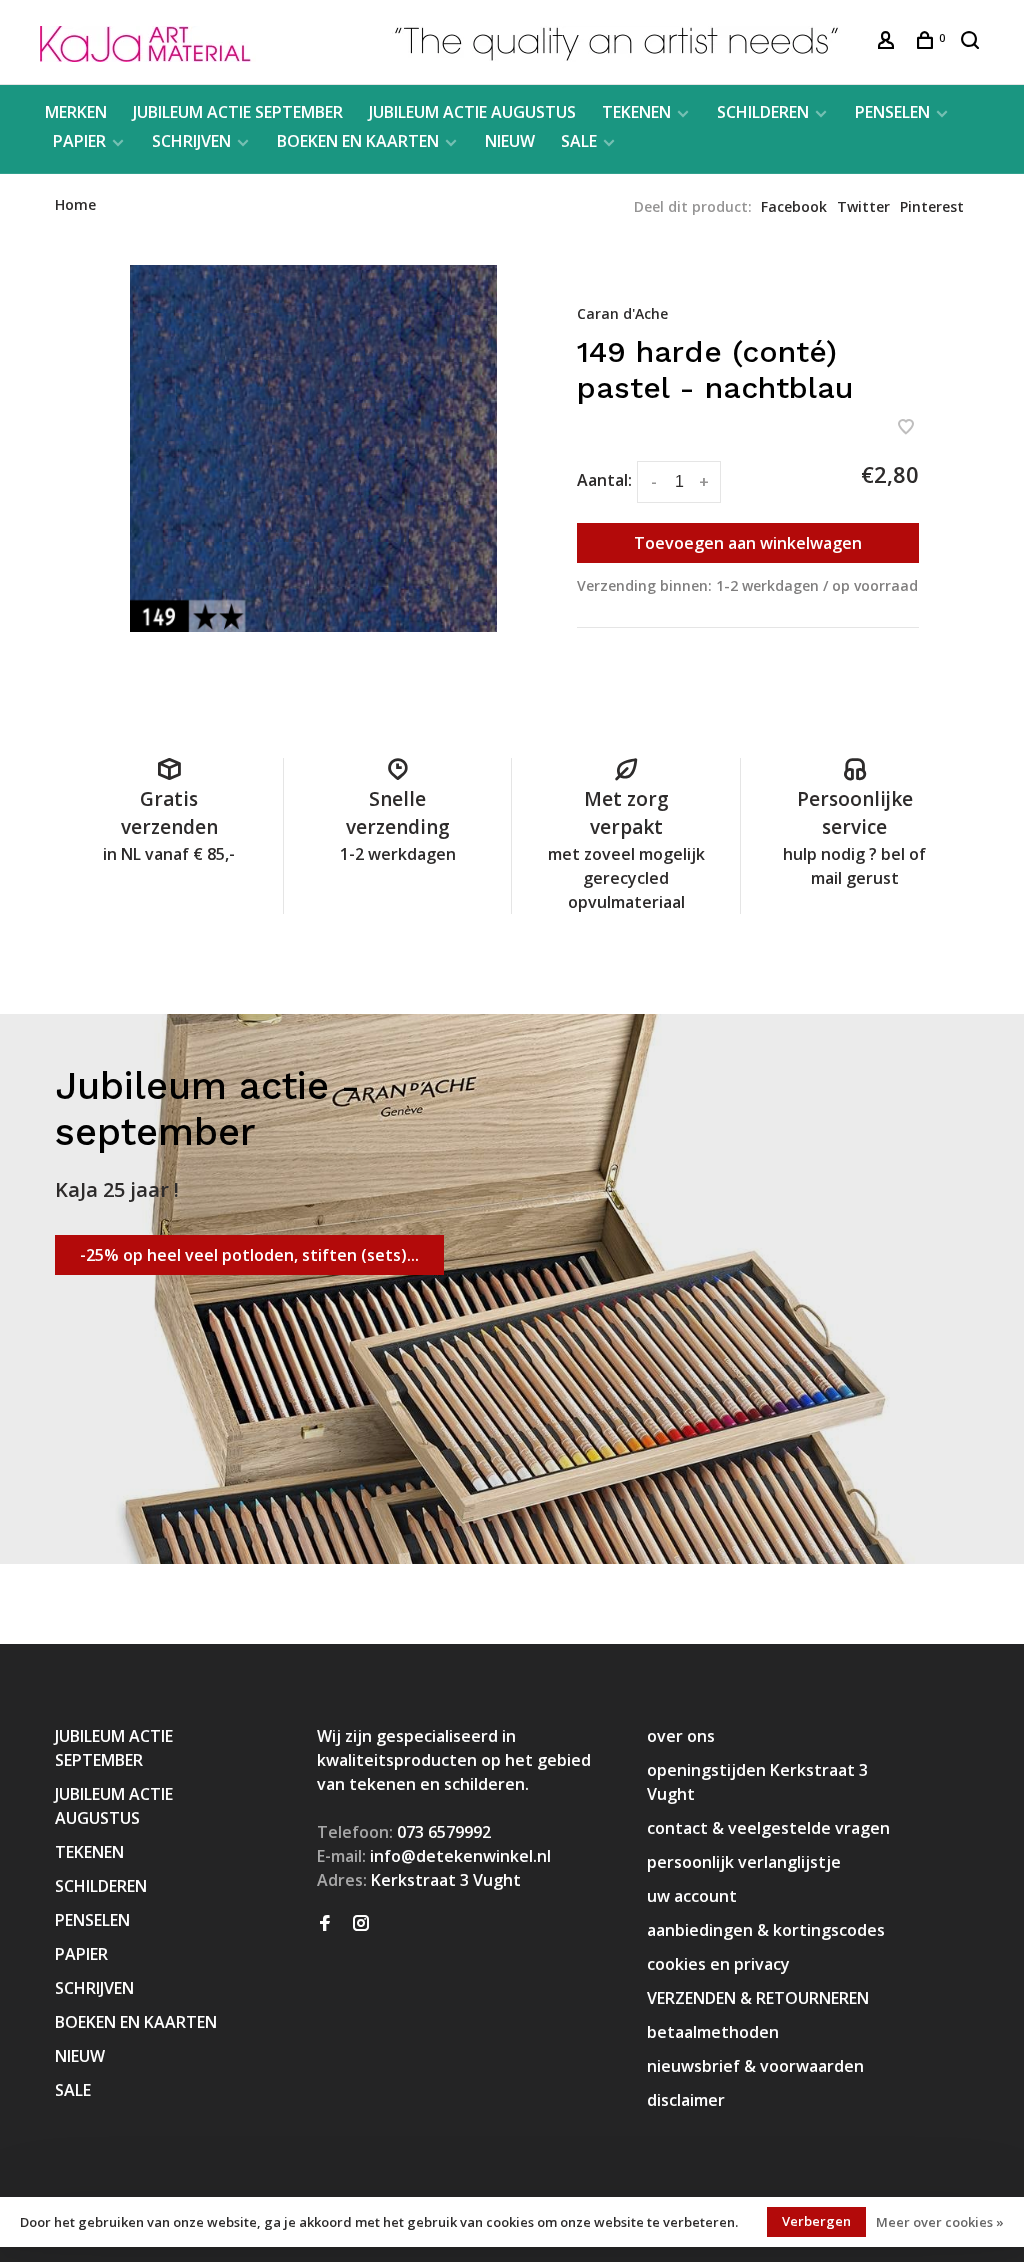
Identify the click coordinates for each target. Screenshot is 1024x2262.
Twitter (863, 206)
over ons (681, 1736)
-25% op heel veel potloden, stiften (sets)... (249, 1255)
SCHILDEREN (763, 112)
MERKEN (76, 112)
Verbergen (816, 2221)
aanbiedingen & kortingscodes (766, 1930)
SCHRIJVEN (191, 141)
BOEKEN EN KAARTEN (358, 141)
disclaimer (686, 2100)
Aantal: (604, 480)
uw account (692, 1896)
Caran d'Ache (622, 313)
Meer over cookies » (940, 2222)
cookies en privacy (718, 1964)
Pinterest (932, 206)
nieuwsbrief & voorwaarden (755, 2066)
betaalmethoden (713, 2032)
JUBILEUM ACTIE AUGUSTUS (472, 112)
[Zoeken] (972, 42)
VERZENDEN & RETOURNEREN (758, 1998)
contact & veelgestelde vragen (768, 1828)
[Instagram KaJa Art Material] (361, 1924)
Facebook (794, 206)
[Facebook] (325, 1924)
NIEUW (510, 141)
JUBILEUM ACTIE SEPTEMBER (238, 112)
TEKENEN (636, 112)
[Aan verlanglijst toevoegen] (906, 428)
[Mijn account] (888, 42)
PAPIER (79, 141)
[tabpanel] (313, 448)
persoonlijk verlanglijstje (744, 1862)
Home (75, 204)
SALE (579, 141)
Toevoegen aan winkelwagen (748, 543)
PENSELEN (892, 112)
